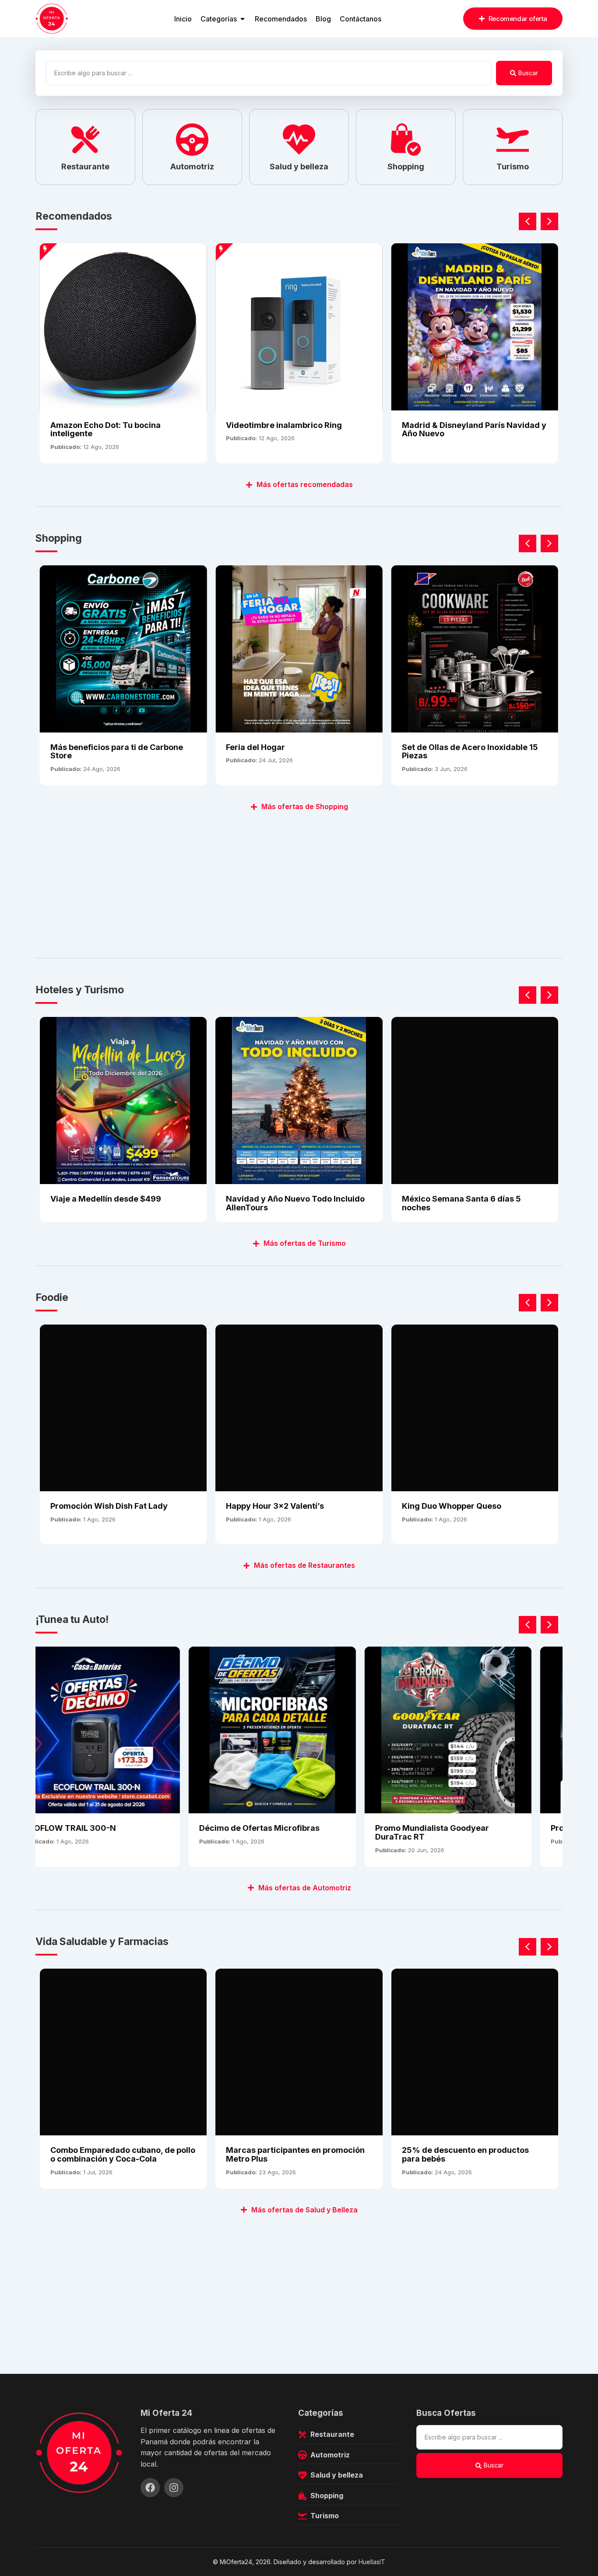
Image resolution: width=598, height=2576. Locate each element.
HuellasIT (372, 2562)
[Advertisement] (298, 880)
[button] (549, 221)
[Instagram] (174, 2488)
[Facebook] (150, 2488)
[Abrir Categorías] (243, 19)
